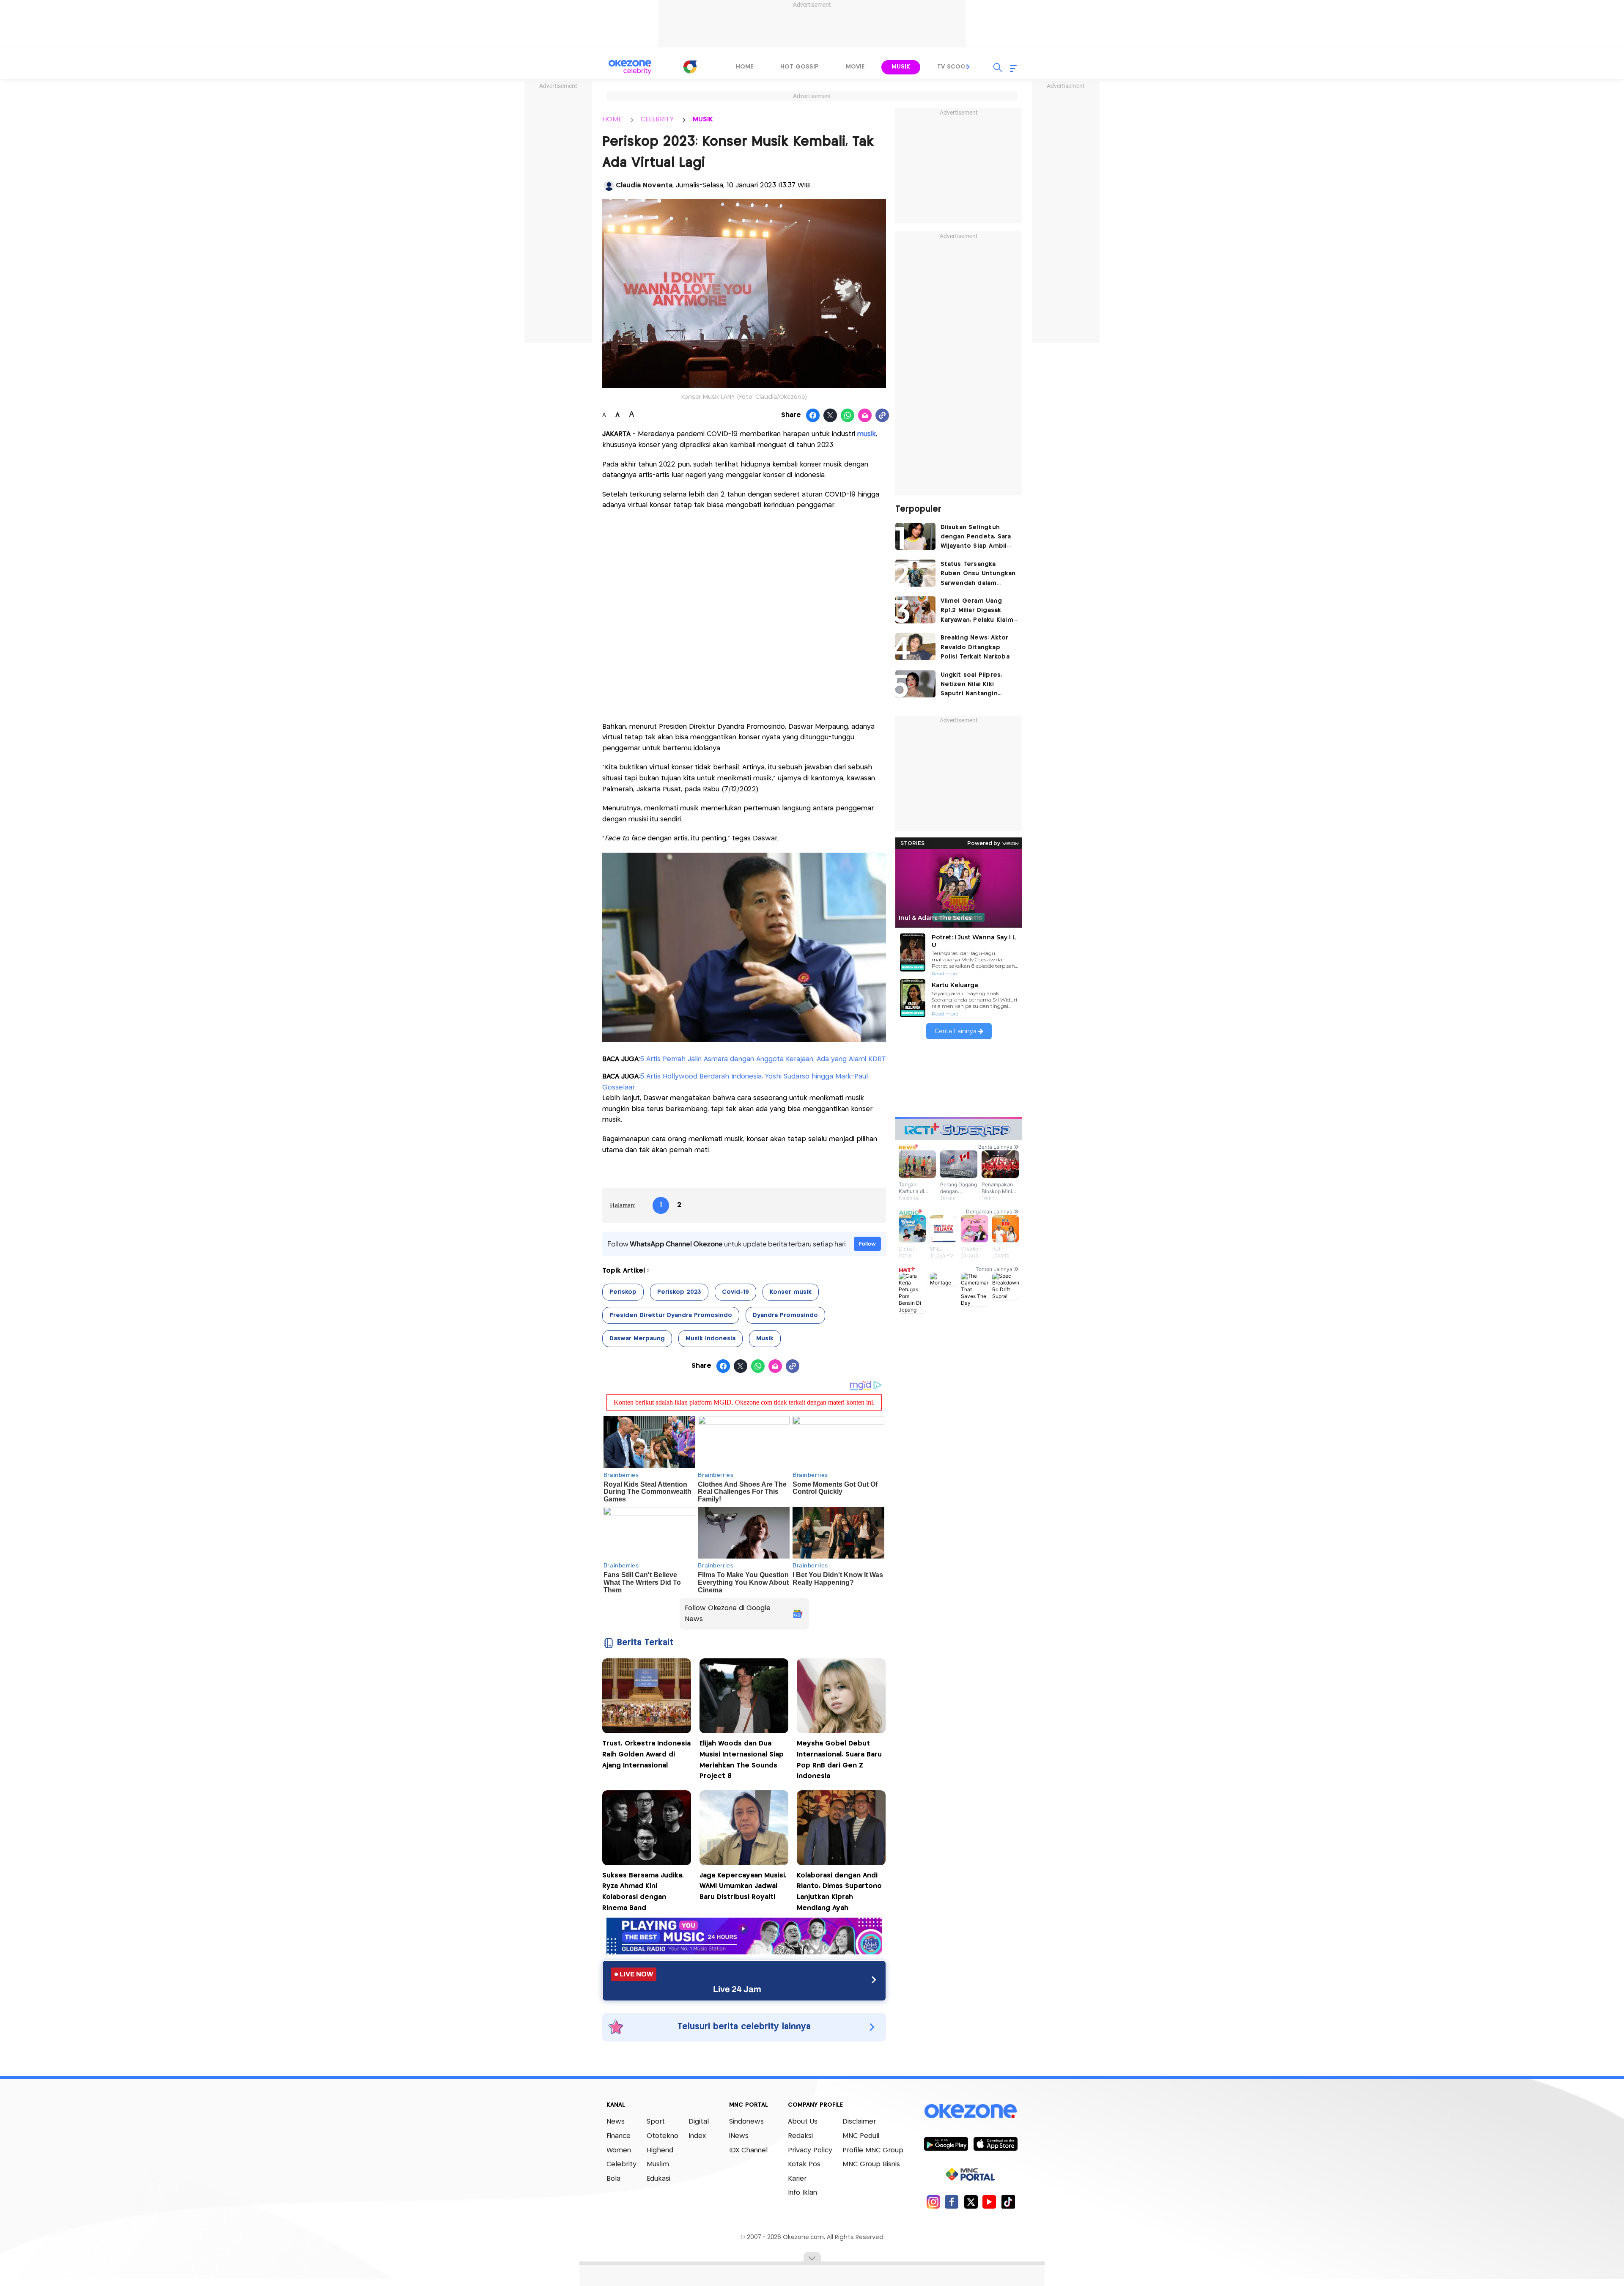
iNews (739, 2136)
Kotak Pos (804, 2164)
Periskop (623, 1292)
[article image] (915, 536)
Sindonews (746, 2122)
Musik (765, 1339)
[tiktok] (1008, 2202)
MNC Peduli (861, 2136)
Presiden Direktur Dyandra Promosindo (671, 1315)
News (616, 2122)
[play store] (946, 2143)
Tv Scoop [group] (953, 67)
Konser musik (791, 1292)
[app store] (995, 2143)
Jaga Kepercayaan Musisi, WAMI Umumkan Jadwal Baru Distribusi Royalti (743, 1886)
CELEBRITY (657, 119)
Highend (660, 2150)
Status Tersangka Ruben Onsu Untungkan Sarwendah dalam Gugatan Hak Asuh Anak (978, 575)
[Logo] (690, 67)
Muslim (658, 2164)
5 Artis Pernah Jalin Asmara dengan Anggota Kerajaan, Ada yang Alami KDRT (763, 1059)
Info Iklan (802, 2193)
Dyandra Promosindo (785, 1315)
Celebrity (621, 2164)
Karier (797, 2179)
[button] (968, 67)
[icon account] (609, 186)
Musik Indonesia (710, 1339)
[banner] (744, 1952)
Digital (699, 2122)
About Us (803, 2122)
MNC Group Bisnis (871, 2164)
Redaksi (800, 2136)
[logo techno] (630, 67)
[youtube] (989, 2202)
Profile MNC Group (873, 2150)
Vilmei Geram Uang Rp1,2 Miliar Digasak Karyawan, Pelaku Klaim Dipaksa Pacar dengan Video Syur (977, 611)
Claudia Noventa (644, 185)
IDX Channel (748, 2150)
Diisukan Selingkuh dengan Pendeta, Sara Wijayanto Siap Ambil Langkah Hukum (976, 538)
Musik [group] (901, 67)
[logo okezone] (971, 2111)
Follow (867, 1244)
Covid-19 (735, 1292)
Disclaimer (859, 2122)
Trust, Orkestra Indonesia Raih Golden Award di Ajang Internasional (646, 1754)
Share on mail (865, 416)
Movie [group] (855, 67)
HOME (612, 119)
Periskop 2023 (679, 1292)
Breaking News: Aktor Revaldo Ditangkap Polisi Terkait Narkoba (975, 647)
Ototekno (662, 2136)
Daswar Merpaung (637, 1339)
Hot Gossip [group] (800, 67)
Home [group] (745, 67)
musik (867, 434)
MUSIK (703, 119)
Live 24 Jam (737, 1989)
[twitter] (971, 2202)
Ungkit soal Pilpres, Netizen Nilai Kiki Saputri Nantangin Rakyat (971, 685)
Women (619, 2150)
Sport (656, 2122)
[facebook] (952, 2202)
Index (697, 2136)
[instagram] (933, 2202)
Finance (619, 2136)
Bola (613, 2179)
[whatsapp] (848, 416)
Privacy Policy (810, 2150)
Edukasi (658, 2179)
